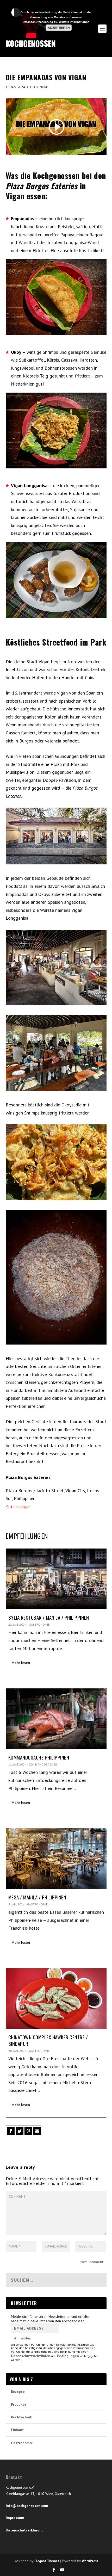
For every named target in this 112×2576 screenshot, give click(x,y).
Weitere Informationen (74, 22)
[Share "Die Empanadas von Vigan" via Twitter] (19, 2131)
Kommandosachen (43, 1764)
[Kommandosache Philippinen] (56, 1719)
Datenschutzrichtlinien (31, 2356)
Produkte (19, 2404)
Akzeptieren (59, 28)
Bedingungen (68, 2356)
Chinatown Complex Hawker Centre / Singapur (48, 2040)
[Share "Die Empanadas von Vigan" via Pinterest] (28, 2131)
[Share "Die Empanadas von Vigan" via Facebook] (10, 2131)
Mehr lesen (21, 1663)
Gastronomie (38, 87)
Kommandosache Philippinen (39, 1757)
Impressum (15, 2518)
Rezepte (18, 2392)
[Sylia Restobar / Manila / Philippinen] (56, 1579)
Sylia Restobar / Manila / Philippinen (49, 1617)
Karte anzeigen (18, 1507)
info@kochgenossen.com (27, 2506)
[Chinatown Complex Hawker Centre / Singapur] (56, 1998)
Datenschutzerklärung (25, 2530)
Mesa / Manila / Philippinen (37, 1897)
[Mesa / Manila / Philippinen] (56, 1859)
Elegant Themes (47, 2561)
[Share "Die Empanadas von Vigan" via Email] (37, 2131)
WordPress (90, 2561)
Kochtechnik (21, 2417)
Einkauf (17, 2430)
